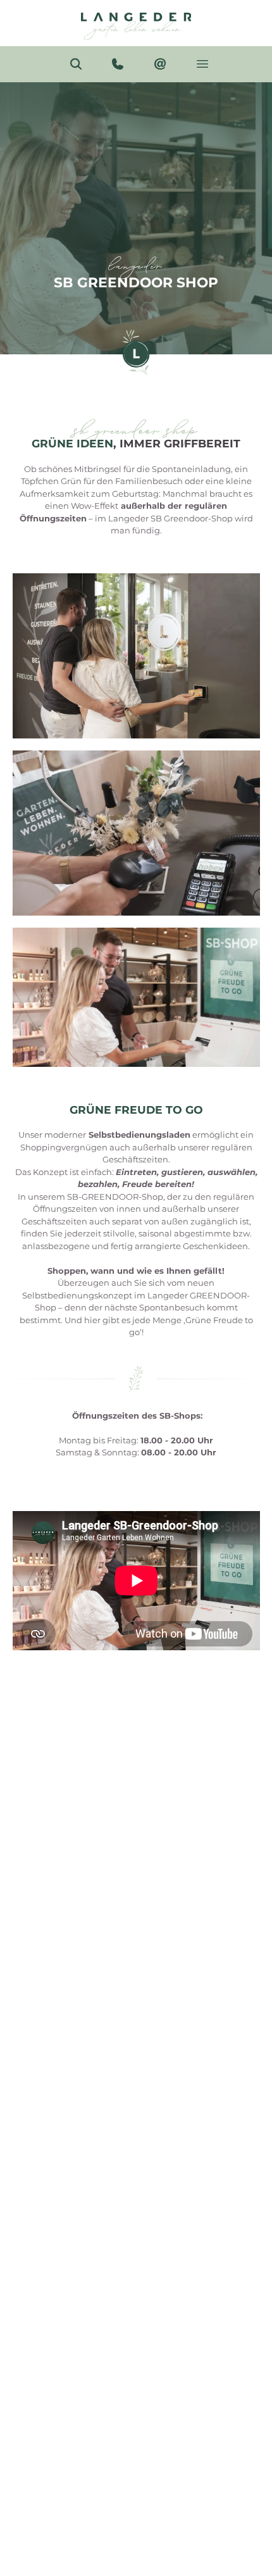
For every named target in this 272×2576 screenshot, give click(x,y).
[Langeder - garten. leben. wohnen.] (136, 23)
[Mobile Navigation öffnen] (203, 64)
